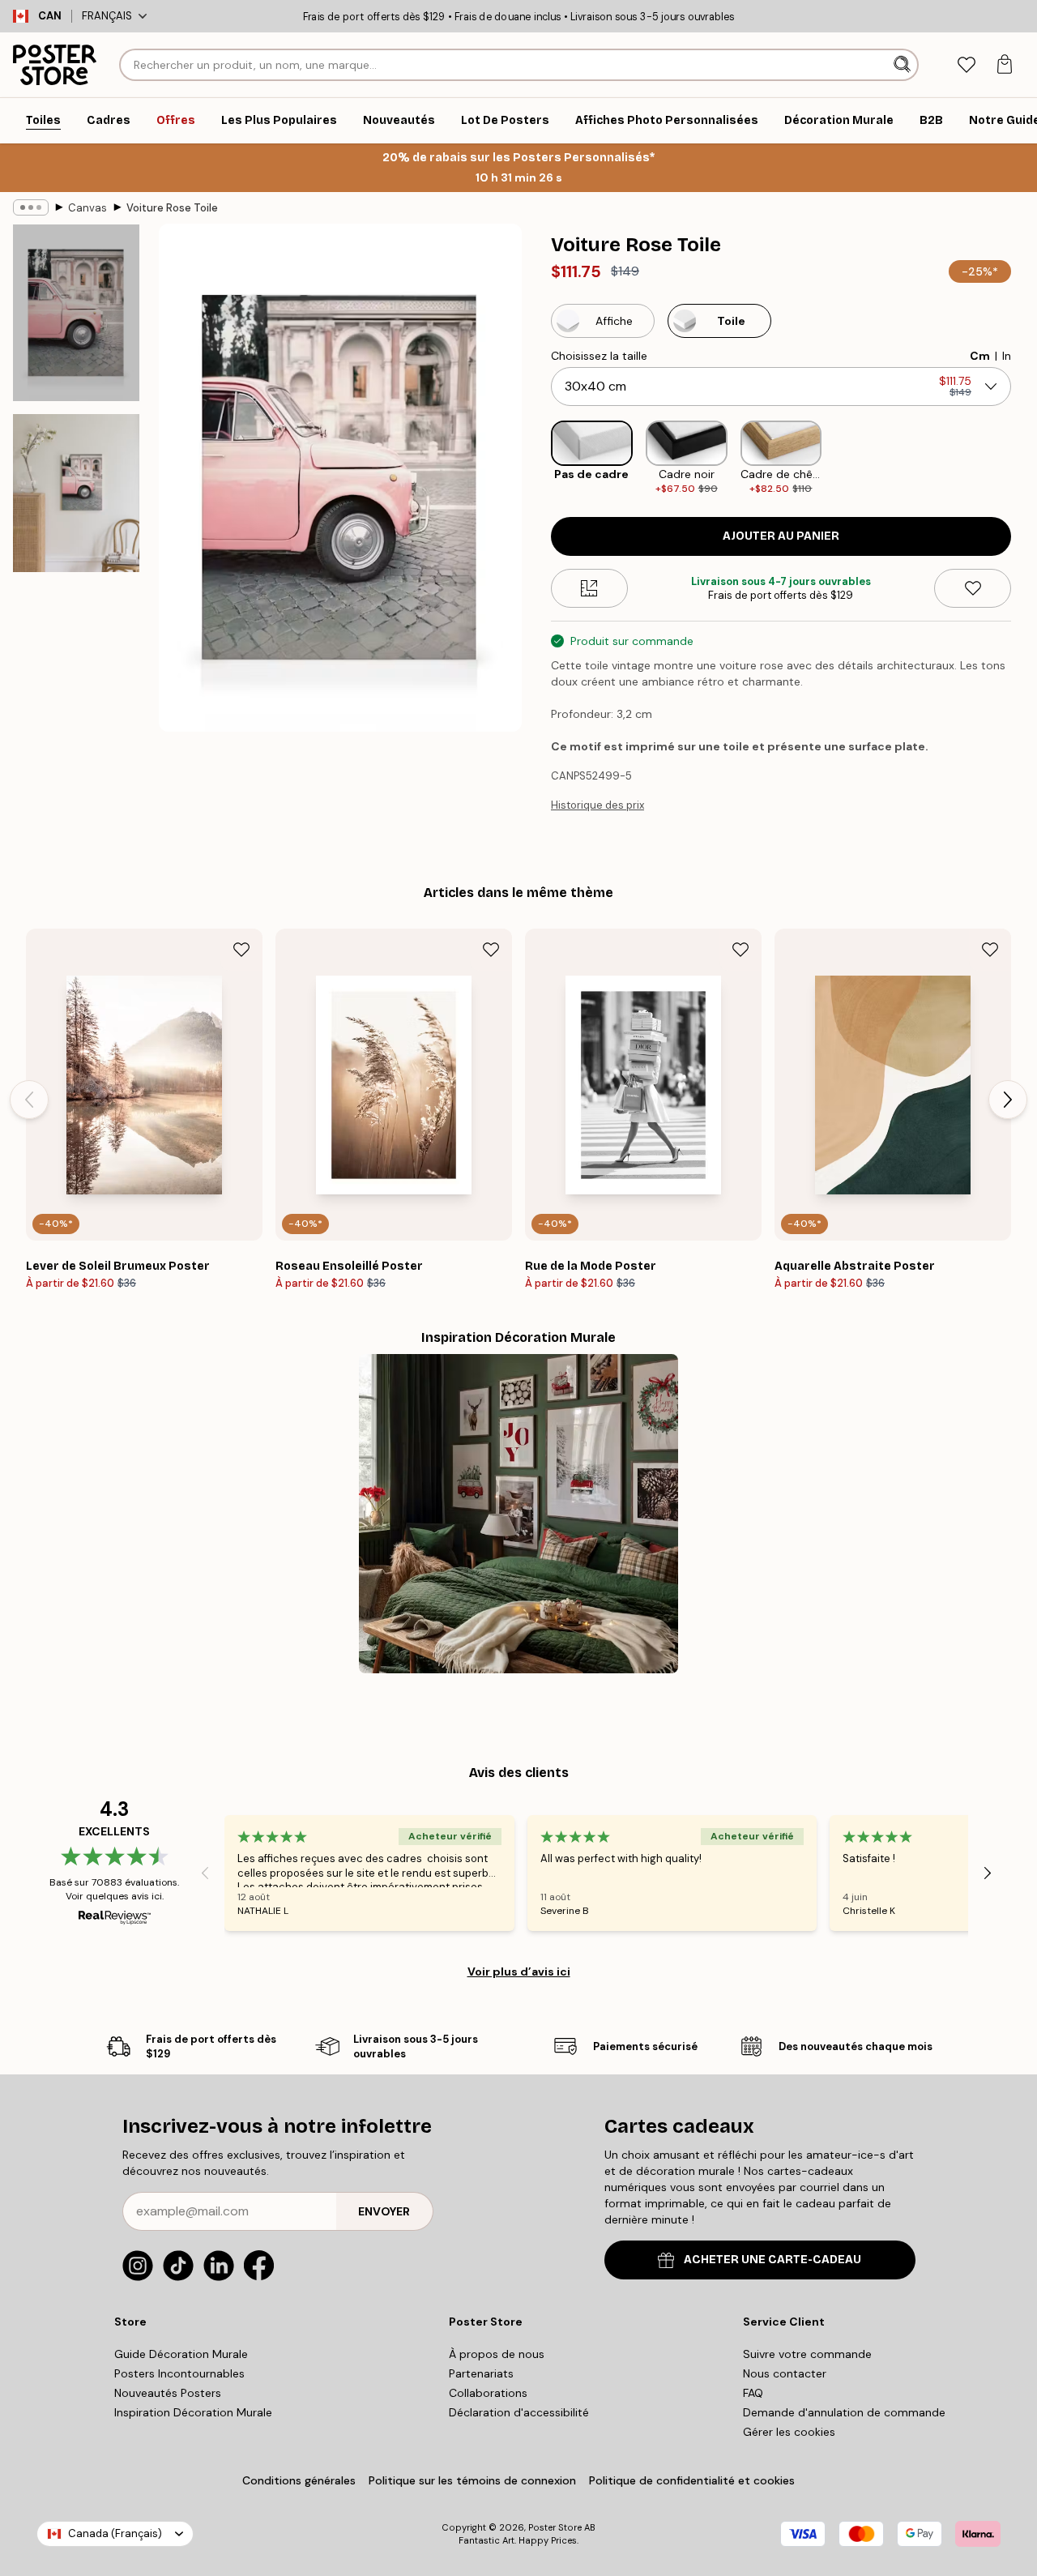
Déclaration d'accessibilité (519, 2412)
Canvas (87, 208)
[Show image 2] (76, 493)
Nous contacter (785, 2373)
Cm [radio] (980, 356)
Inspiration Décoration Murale (193, 2412)
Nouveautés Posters (168, 2393)
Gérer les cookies (789, 2432)
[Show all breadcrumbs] (31, 207)
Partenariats (481, 2373)
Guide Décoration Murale (181, 2354)
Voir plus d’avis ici (519, 1972)
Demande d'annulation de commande (844, 2412)
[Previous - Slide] (538, 458)
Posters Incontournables (179, 2373)
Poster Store (555, 2527)
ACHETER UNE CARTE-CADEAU (772, 2260)
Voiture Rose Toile (172, 208)
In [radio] (1007, 356)
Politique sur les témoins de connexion (472, 2480)
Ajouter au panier (781, 536)
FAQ (753, 2393)
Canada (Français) (115, 2533)
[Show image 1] (76, 313)
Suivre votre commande (807, 2354)
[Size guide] (589, 588)
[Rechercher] (904, 65)
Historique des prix (597, 805)
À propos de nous (497, 2354)
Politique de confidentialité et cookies (692, 2480)
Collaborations (488, 2393)
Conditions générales (299, 2480)
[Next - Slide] (1024, 458)
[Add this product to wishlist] (973, 588)
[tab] (966, 65)
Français (107, 16)
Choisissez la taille (599, 356)
